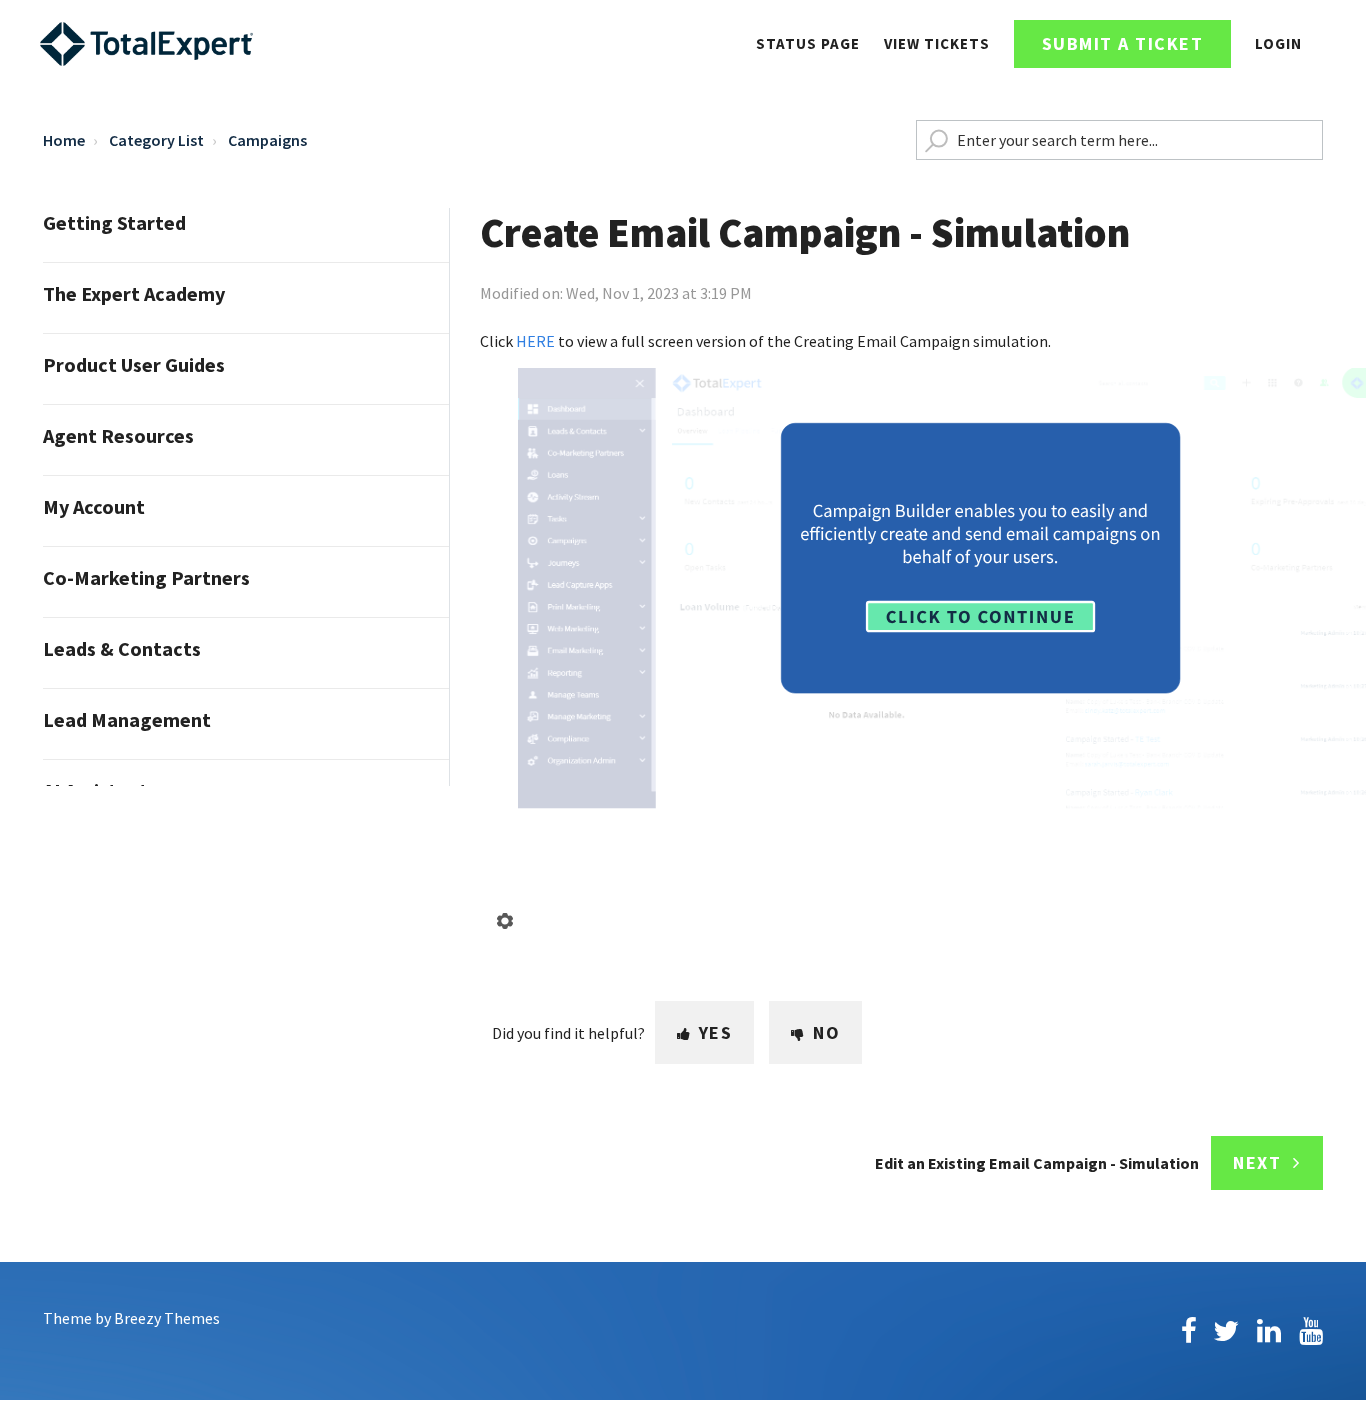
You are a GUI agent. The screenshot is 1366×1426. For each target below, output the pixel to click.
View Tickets (937, 43)
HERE (537, 341)
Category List (156, 140)
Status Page (808, 43)
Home (64, 140)
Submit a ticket (1123, 43)
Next (1257, 1162)
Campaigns (267, 140)
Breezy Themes (167, 1318)
